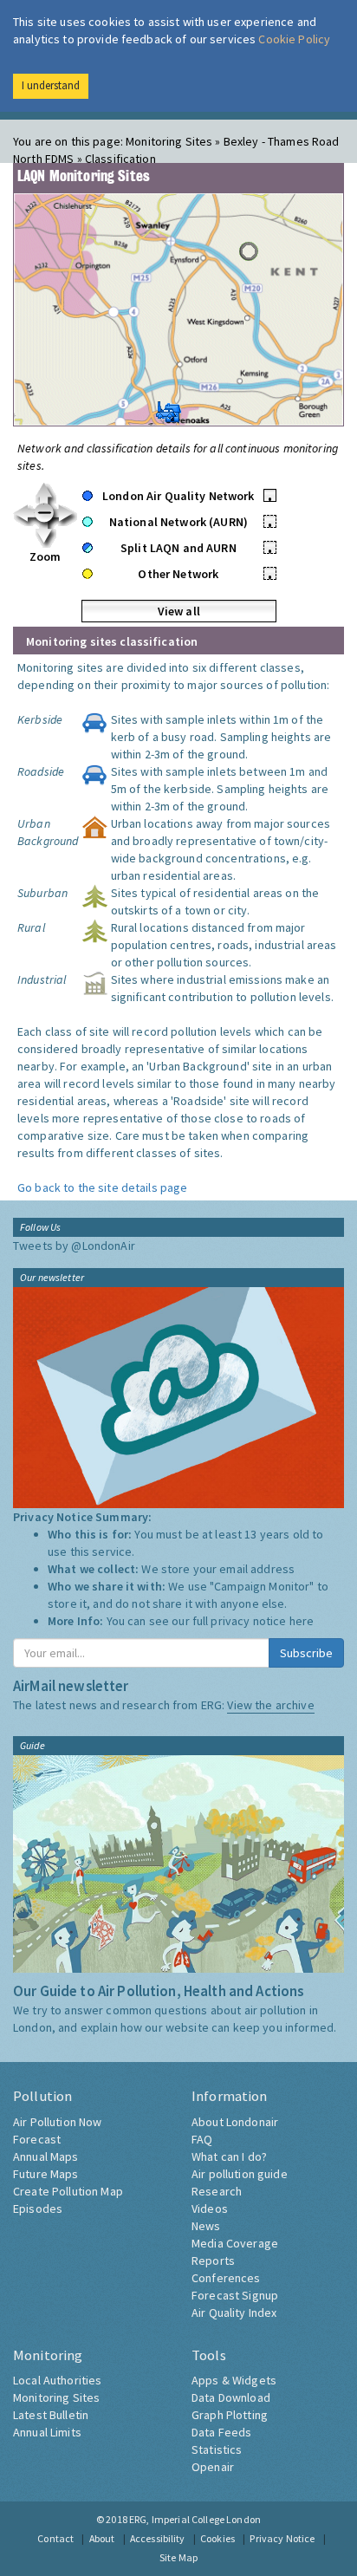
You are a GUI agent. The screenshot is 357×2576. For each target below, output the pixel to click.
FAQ (202, 2139)
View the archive (270, 1705)
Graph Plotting (230, 2415)
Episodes (38, 2208)
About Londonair (235, 2122)
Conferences (226, 2278)
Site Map (178, 2557)
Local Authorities (57, 2380)
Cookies (217, 2538)
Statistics (217, 2449)
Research (217, 2191)
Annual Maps (46, 2156)
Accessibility (158, 2538)
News (206, 2226)
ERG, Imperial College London (195, 2519)
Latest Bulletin (51, 2415)
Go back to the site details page (102, 1187)
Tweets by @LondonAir (74, 1246)
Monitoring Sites (56, 2397)
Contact (55, 2538)
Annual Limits (47, 2432)
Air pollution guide (240, 2174)
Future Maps (46, 2174)
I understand (51, 85)
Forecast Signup (235, 2295)
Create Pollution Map (68, 2191)
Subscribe (306, 1653)
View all (179, 611)
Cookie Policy (294, 39)
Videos (210, 2208)
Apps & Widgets (234, 2380)
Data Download (231, 2397)
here (302, 1621)
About (102, 2538)
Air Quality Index (234, 2313)
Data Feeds (221, 2432)
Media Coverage (235, 2243)
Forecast (37, 2139)
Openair (213, 2467)
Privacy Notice (282, 2538)
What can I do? (229, 2156)
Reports (213, 2261)
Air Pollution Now (57, 2122)
